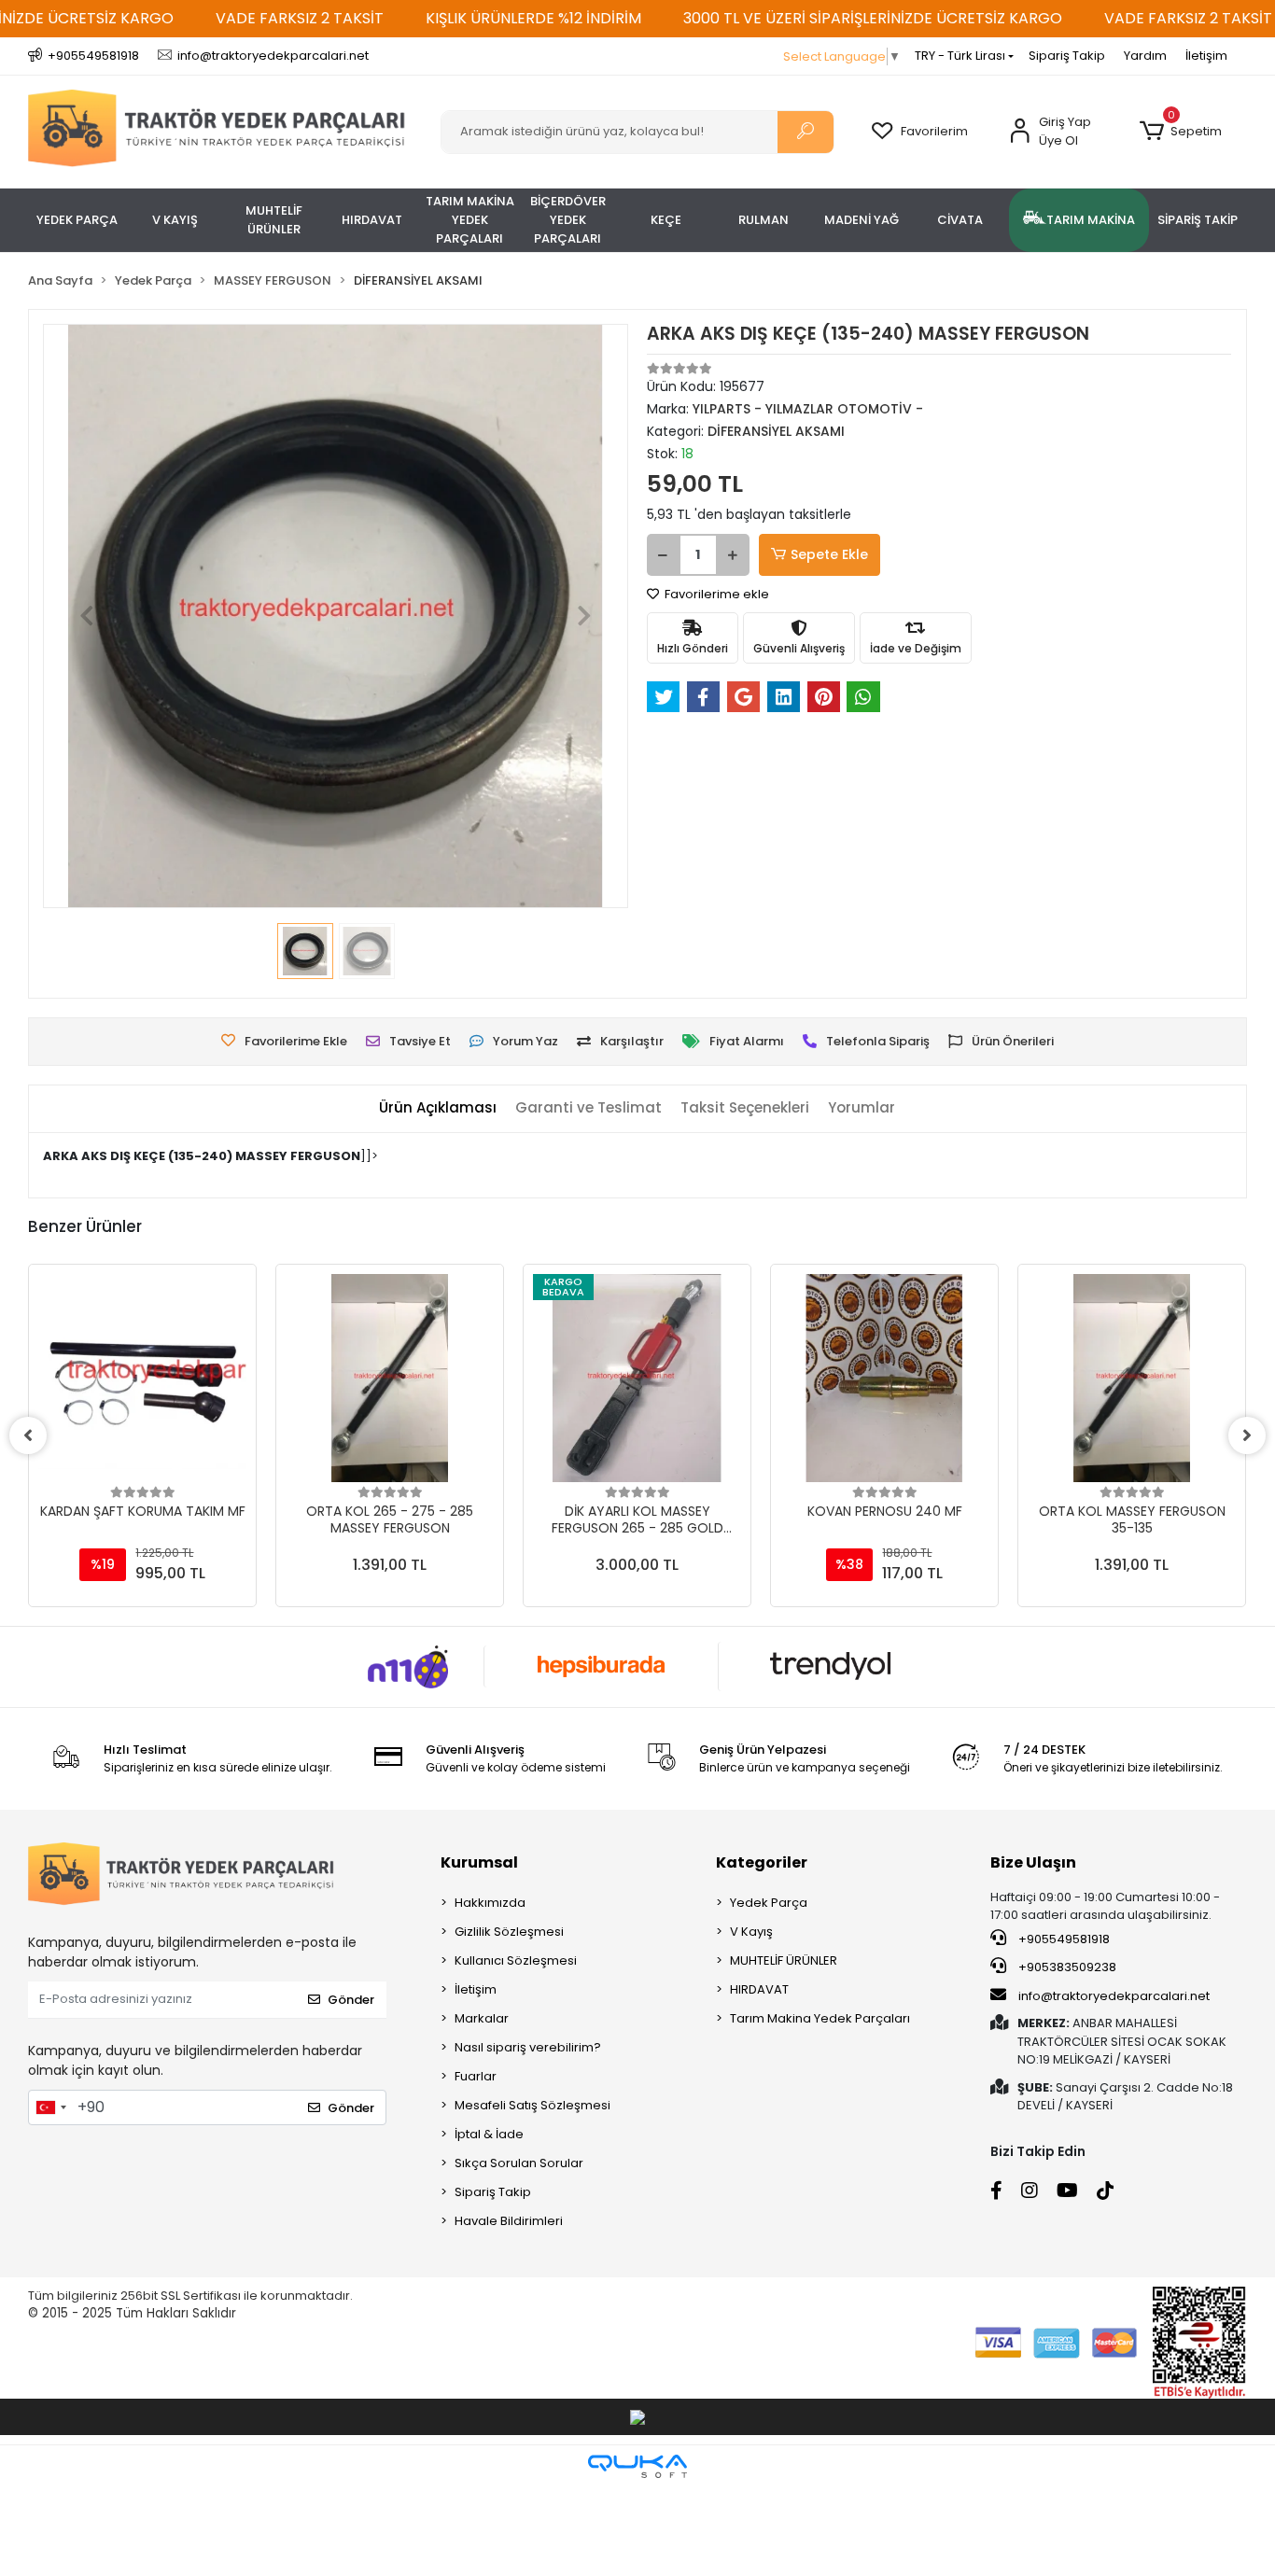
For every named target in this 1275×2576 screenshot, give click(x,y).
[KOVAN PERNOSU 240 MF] (884, 1378)
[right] (1247, 1435)
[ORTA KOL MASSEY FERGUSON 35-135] (1132, 1378)
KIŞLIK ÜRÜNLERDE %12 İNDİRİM (533, 18)
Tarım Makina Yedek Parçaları (820, 2018)
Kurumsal (479, 1862)
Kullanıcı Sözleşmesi (516, 1960)
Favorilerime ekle (715, 594)
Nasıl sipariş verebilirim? (528, 2047)
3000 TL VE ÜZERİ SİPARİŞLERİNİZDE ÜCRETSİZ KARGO (873, 18)
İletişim (1206, 56)
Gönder (351, 2000)
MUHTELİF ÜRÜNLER (784, 1960)
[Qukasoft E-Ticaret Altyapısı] (637, 2466)
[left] (28, 1435)
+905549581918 (1063, 1939)
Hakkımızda (490, 1903)
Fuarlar (476, 2076)
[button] (1181, 132)
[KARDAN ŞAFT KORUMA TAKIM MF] (142, 1378)
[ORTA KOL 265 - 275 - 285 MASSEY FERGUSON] (390, 1378)
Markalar (482, 2018)
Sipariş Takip (1067, 56)
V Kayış (751, 1932)
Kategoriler (762, 1862)
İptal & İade (489, 2134)
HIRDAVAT (759, 1989)
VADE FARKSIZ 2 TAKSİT (300, 18)
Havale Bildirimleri (509, 2221)
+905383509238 (1066, 1967)
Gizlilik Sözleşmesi (509, 1932)
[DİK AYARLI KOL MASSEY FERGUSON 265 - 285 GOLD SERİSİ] (637, 1378)
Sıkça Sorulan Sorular (519, 2163)
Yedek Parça (769, 1903)
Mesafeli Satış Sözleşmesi (532, 2105)
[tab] (438, 1108)
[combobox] (50, 2107)
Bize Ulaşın (1033, 1862)
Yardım (1145, 56)
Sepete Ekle (829, 554)
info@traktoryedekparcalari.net (1114, 1996)
